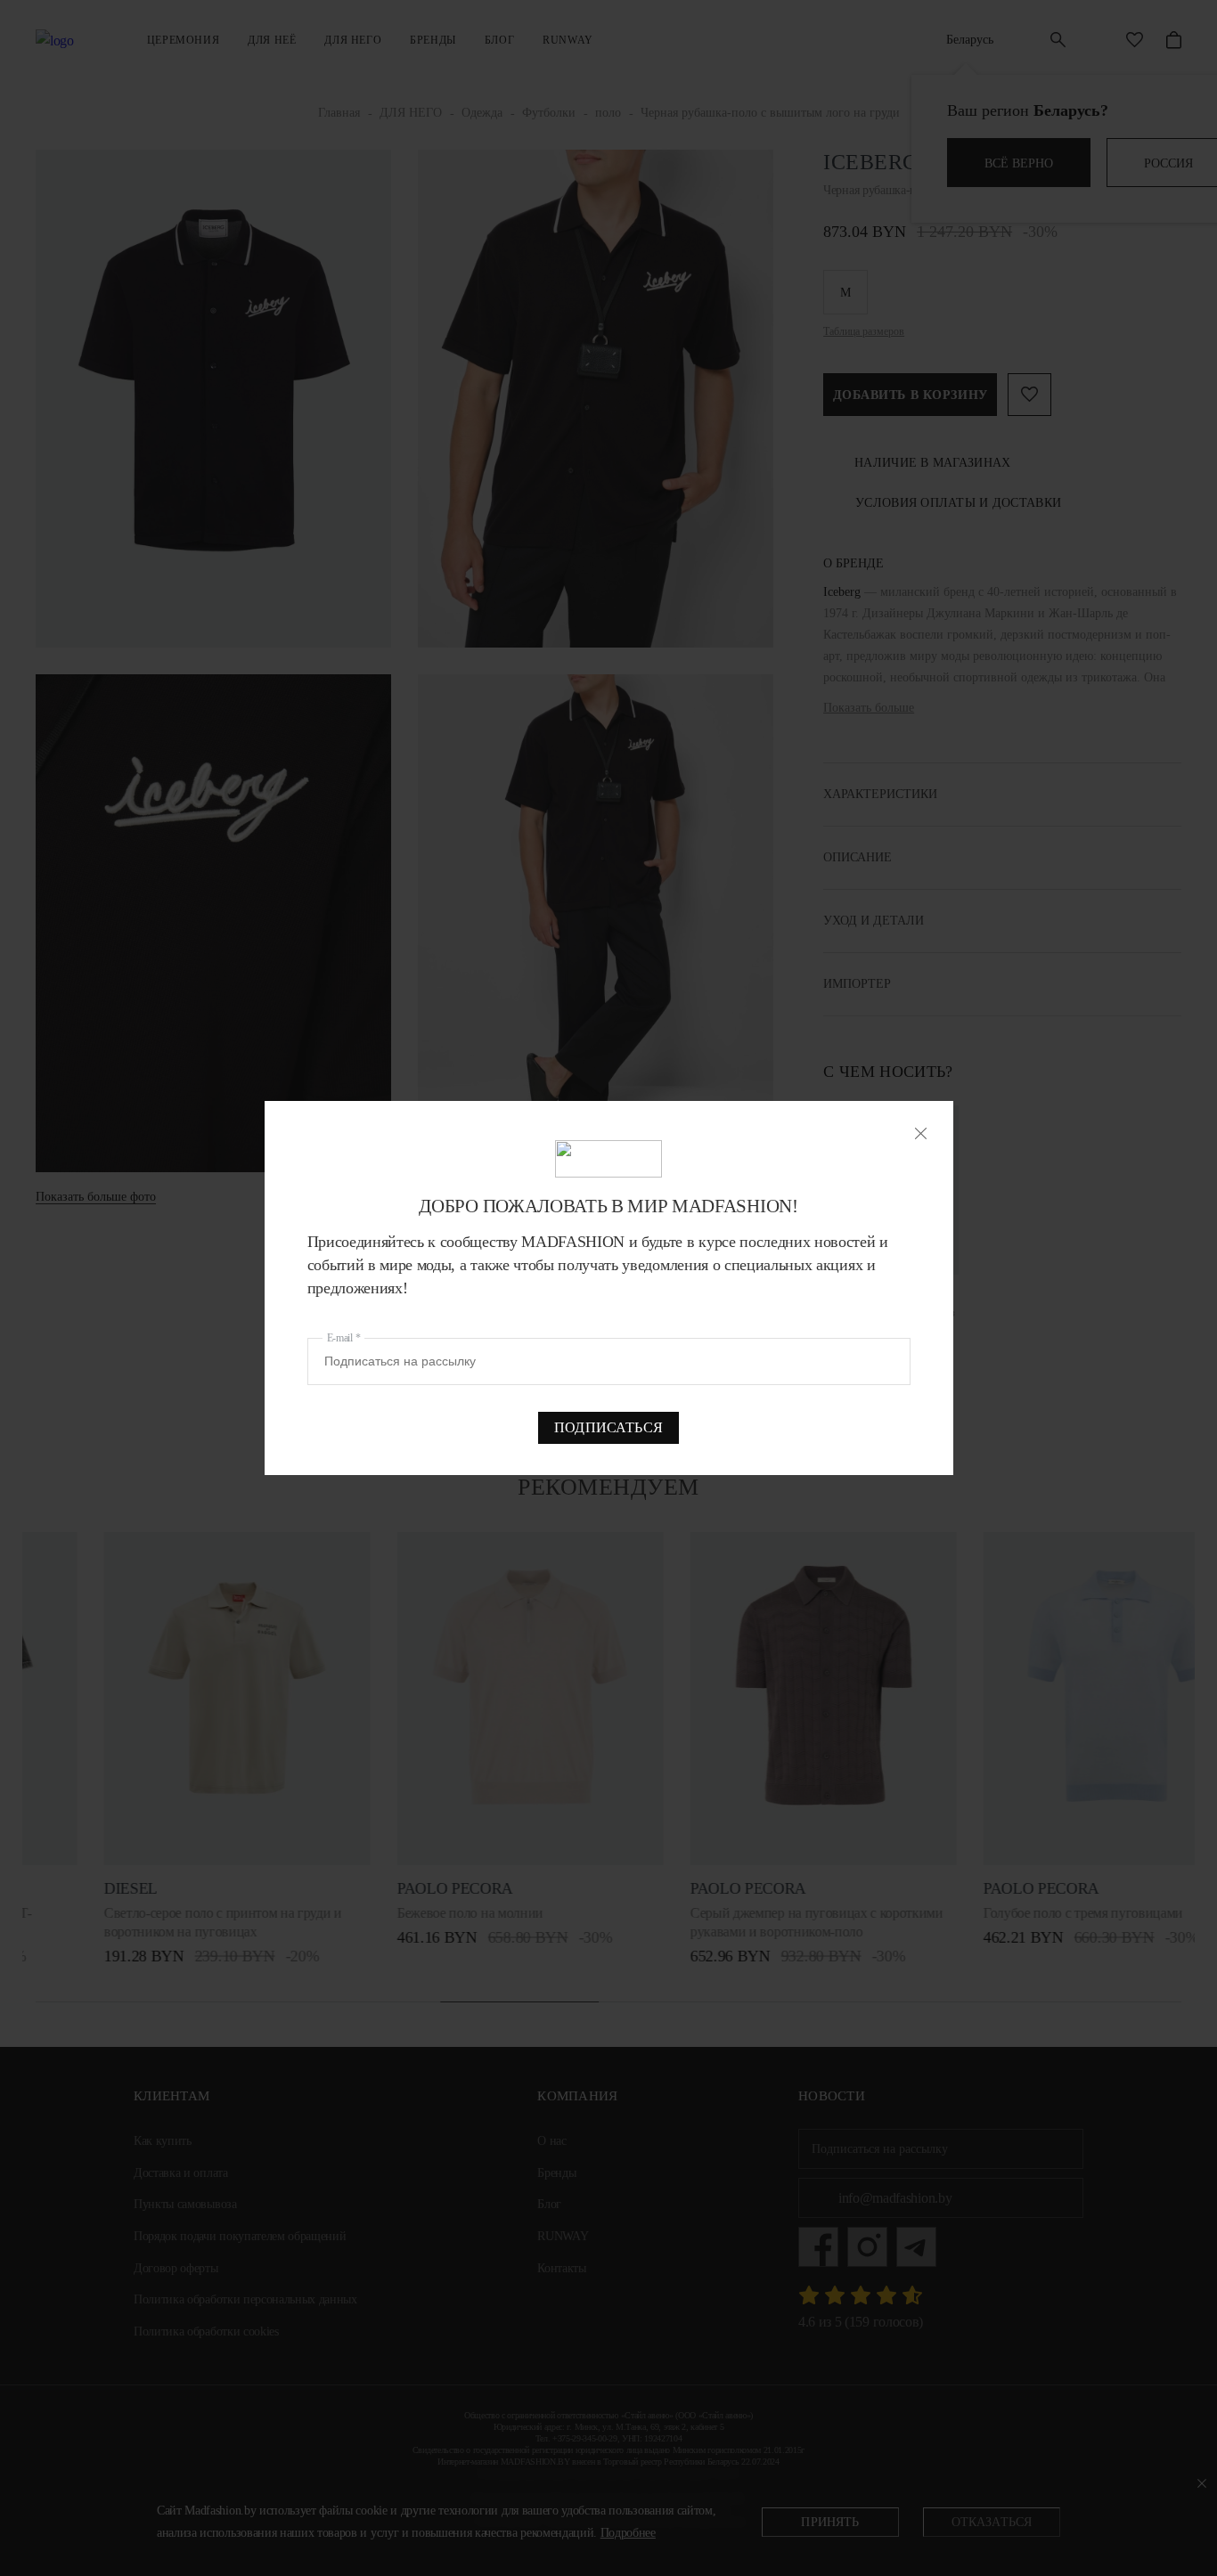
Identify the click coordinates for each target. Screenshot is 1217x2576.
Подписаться (608, 1427)
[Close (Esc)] (921, 1133)
